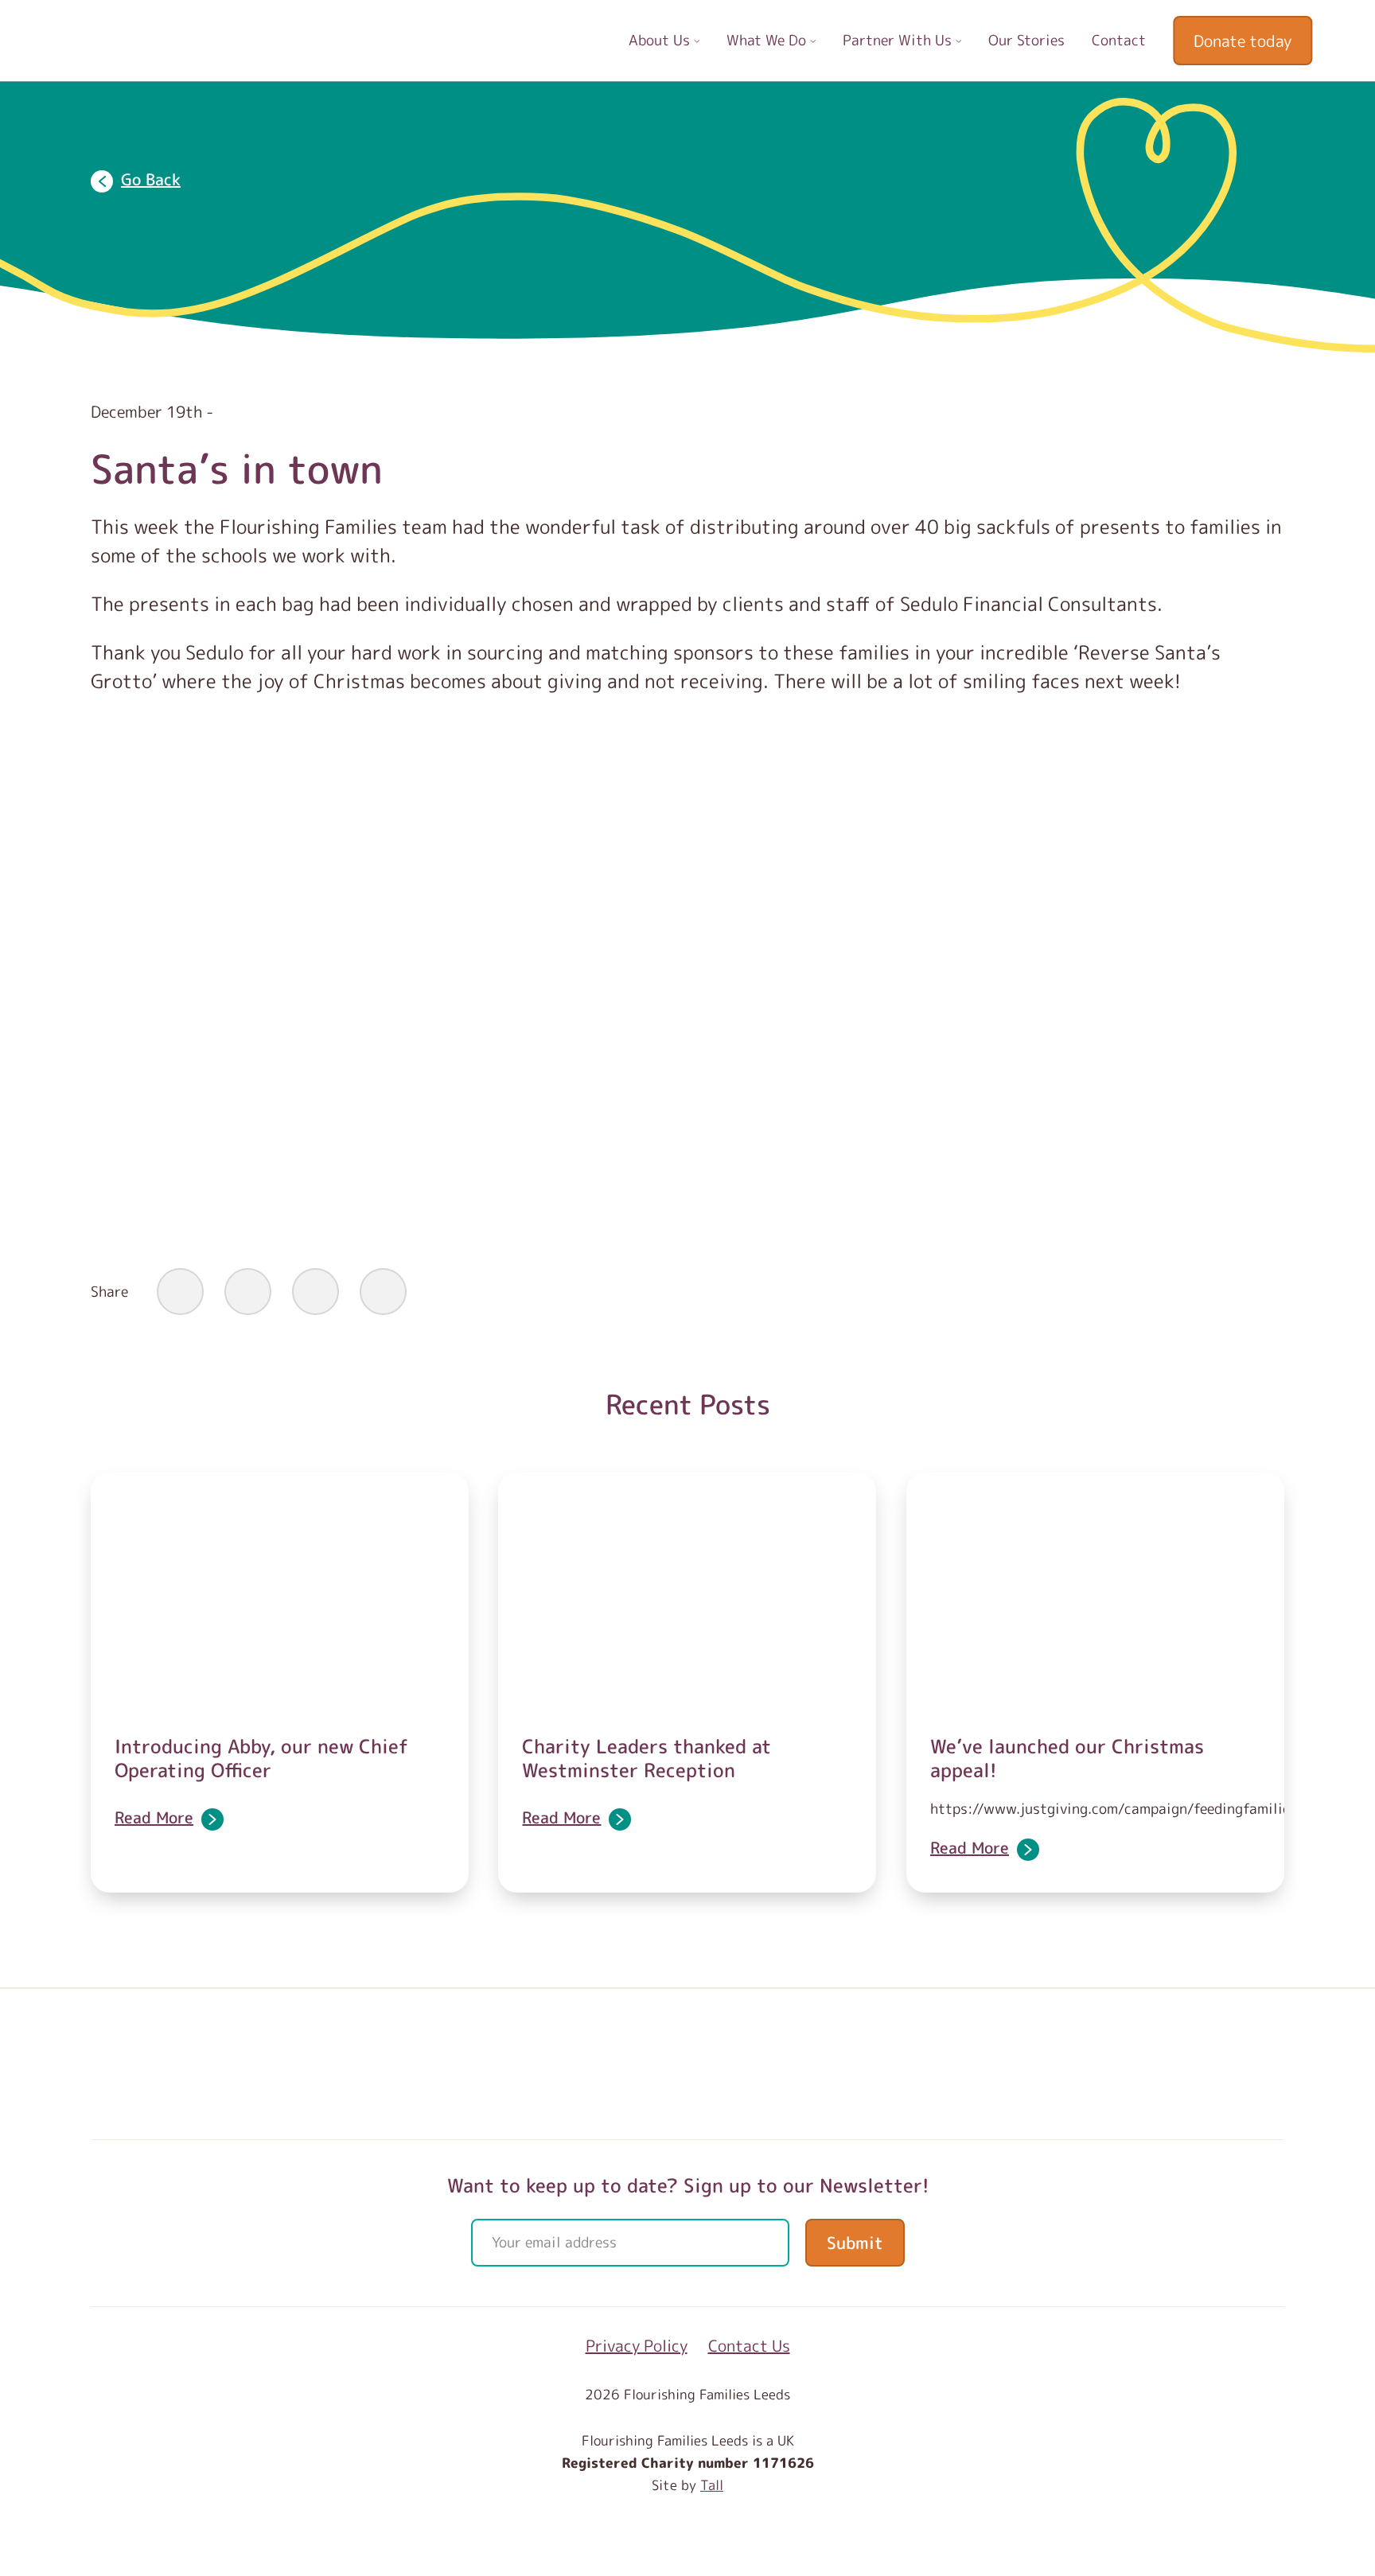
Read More (154, 1817)
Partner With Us (899, 40)
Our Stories (1026, 40)
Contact (1119, 40)
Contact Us (749, 2345)
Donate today (1243, 41)
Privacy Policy (637, 2345)
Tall (712, 2485)
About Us (661, 40)
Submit (855, 2243)
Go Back (151, 179)
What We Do (768, 40)
